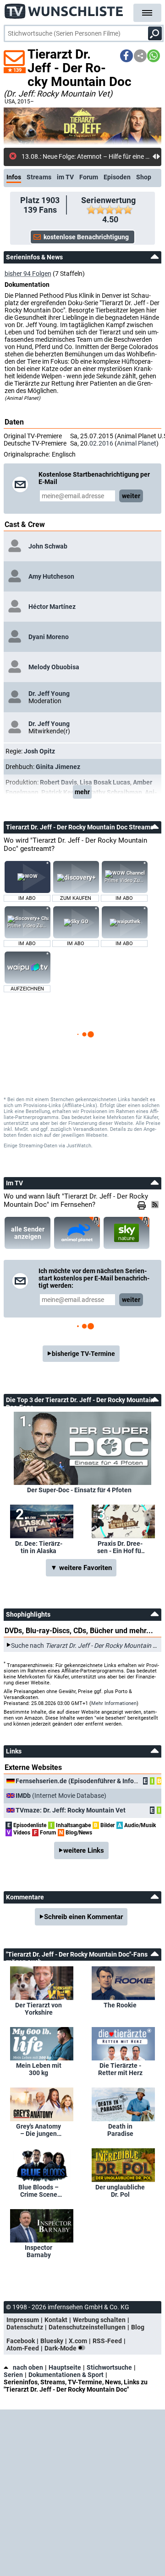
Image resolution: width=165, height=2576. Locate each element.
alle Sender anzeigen (28, 1233)
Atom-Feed (23, 2348)
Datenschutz (25, 2327)
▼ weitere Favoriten (81, 1568)
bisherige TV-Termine (83, 1354)
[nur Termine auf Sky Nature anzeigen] (126, 1233)
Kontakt (56, 2320)
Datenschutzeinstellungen (87, 2327)
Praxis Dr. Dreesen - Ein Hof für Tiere (120, 1547)
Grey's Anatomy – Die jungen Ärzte (38, 2130)
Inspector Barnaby (38, 2251)
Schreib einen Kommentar (83, 1917)
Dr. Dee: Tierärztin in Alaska (39, 1547)
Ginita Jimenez (58, 767)
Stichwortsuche (109, 2367)
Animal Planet (137, 443)
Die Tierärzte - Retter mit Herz (120, 2069)
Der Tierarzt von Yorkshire (38, 2009)
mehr (82, 792)
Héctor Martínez (52, 607)
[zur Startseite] (64, 9)
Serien (13, 2375)
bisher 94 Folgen (28, 274)
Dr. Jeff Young (49, 694)
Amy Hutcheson (51, 576)
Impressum (23, 2320)
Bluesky (52, 2341)
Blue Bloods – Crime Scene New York (38, 2191)
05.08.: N (34, 156)
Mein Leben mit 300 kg (39, 2069)
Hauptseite (65, 2367)
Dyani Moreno (49, 637)
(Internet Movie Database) (61, 1796)
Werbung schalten (99, 2320)
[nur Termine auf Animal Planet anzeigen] (77, 1233)
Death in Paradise (120, 2130)
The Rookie (120, 2005)
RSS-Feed (107, 2341)
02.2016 (101, 443)
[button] (126, 56)
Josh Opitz (39, 751)
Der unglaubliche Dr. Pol (120, 2191)
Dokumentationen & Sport (66, 2375)
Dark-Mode (61, 2348)
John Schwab (48, 546)
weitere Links (84, 1850)
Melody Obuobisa (54, 667)
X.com (78, 2341)
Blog (138, 2327)
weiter (131, 496)
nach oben (28, 2367)
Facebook (21, 2341)
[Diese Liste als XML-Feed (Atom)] (156, 1205)
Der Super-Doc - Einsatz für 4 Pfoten (79, 1490)
